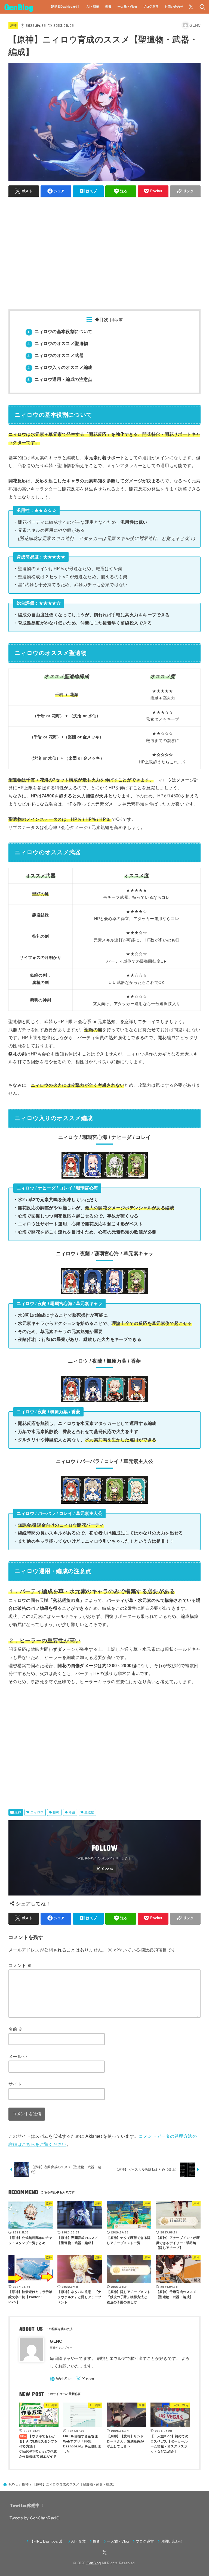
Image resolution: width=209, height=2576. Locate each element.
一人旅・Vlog (127, 7)
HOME (13, 2484)
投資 (108, 7)
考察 (72, 1812)
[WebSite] (61, 2379)
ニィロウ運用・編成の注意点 (60, 379)
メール (18, 2056)
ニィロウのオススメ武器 (56, 355)
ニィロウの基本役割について (60, 332)
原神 (13, 25)
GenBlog (19, 7)
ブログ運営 (151, 7)
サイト (15, 2084)
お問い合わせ (174, 7)
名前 (16, 2029)
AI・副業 (93, 7)
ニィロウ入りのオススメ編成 (60, 367)
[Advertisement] (105, 256)
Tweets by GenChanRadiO (35, 2518)
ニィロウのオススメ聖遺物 (58, 344)
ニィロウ (37, 1812)
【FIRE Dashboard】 (65, 7)
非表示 (117, 320)
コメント (20, 1965)
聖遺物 (89, 1812)
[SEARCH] (202, 7)
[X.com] (191, 7)
